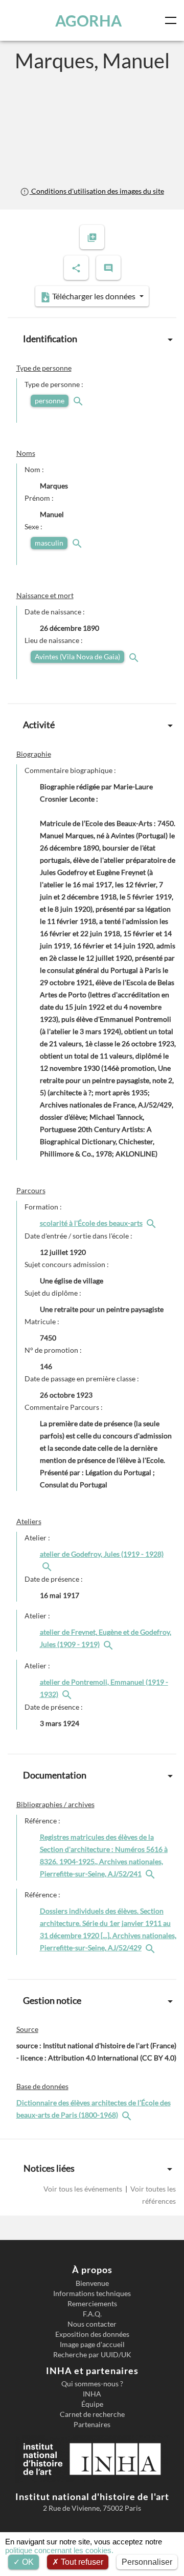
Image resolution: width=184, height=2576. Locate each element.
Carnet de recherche (92, 2414)
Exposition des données (92, 2334)
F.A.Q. (92, 2314)
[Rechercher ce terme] (79, 401)
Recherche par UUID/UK (92, 2355)
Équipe (92, 2404)
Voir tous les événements (84, 2189)
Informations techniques (92, 2294)
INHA (92, 2394)
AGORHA (88, 20)
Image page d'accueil (92, 2345)
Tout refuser (81, 2562)
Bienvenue (92, 2283)
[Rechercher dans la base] (128, 2115)
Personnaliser (147, 2562)
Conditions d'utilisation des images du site (97, 191)
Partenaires (92, 2425)
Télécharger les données (94, 296)
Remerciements (92, 2304)
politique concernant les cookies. (59, 2550)
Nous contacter (92, 2324)
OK (27, 2562)
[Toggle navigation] (173, 20)
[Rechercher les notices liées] (152, 1223)
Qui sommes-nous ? (92, 2384)
